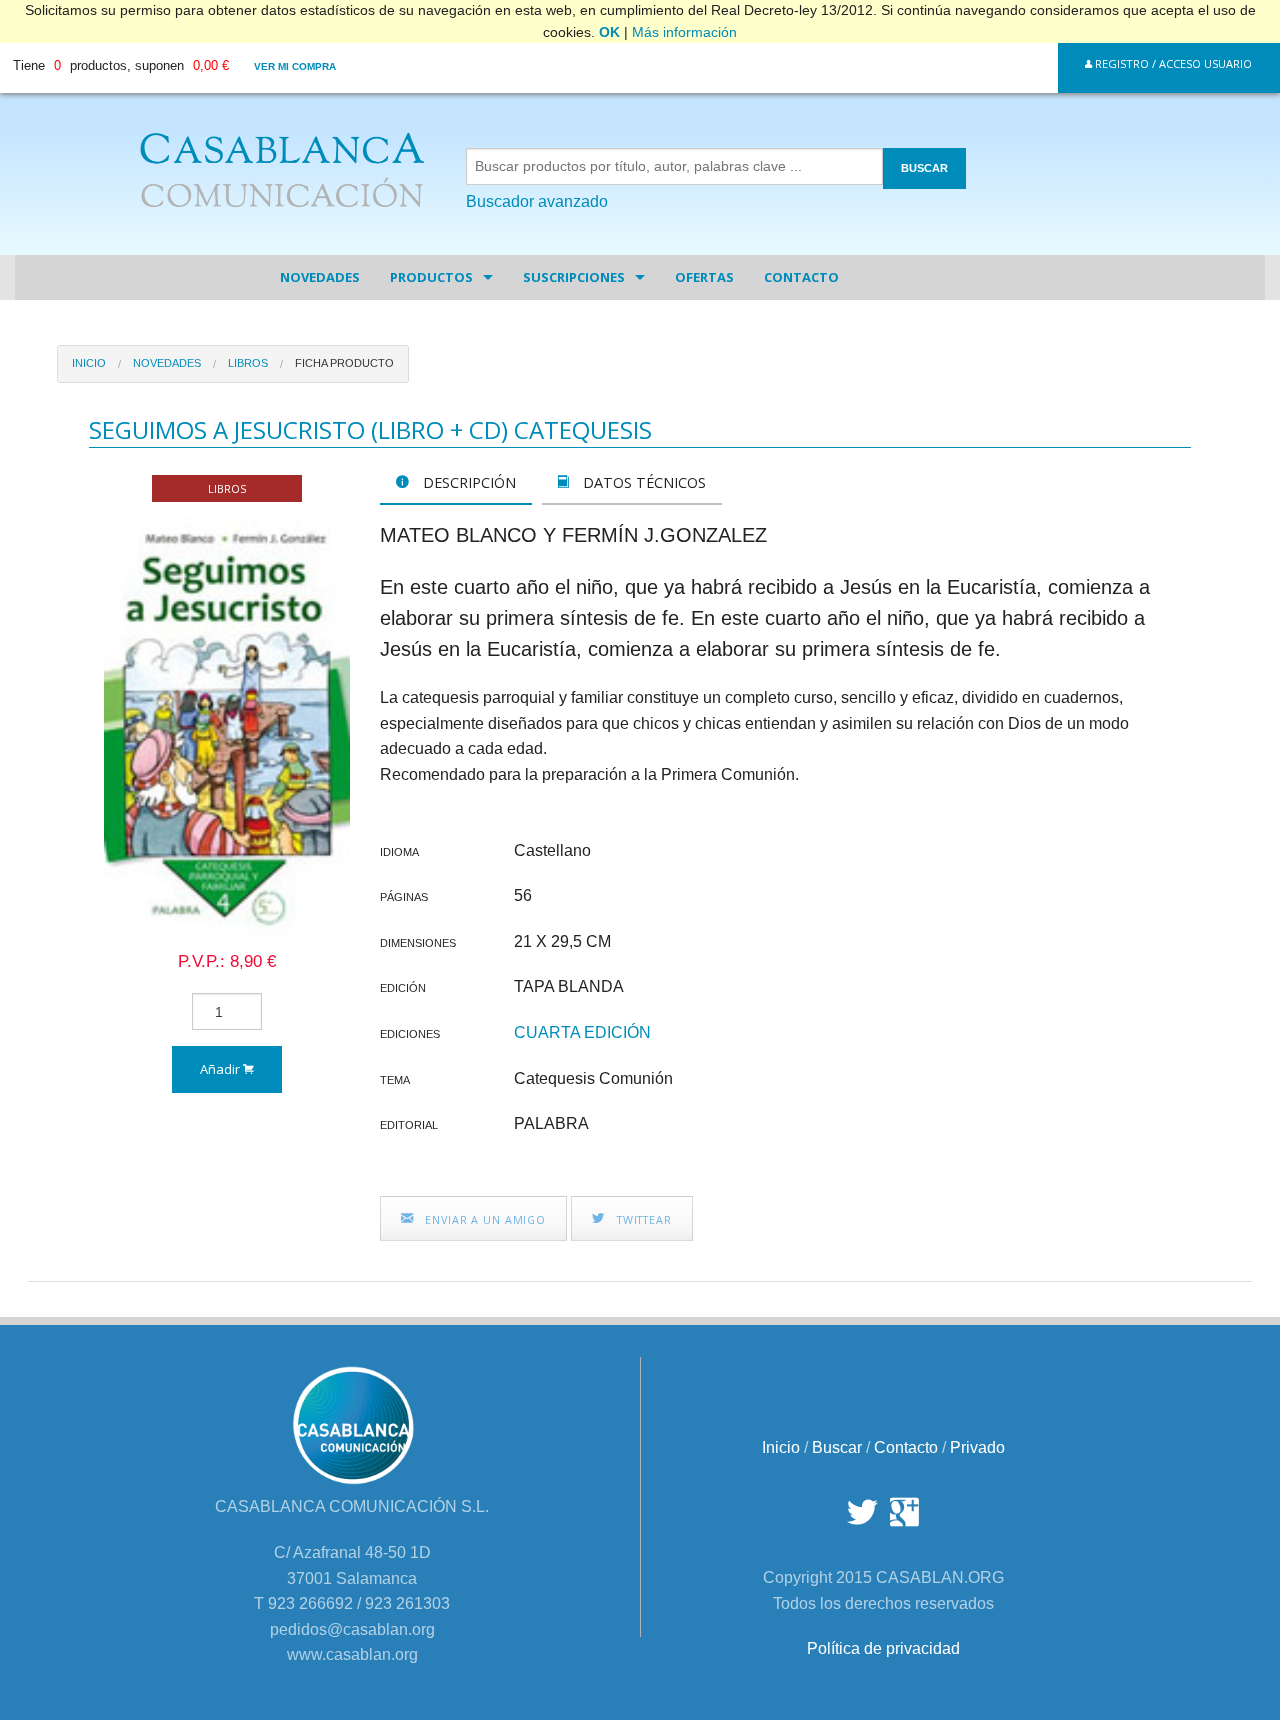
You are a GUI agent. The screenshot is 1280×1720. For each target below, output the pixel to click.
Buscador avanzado (537, 201)
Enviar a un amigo (483, 1219)
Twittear (642, 1219)
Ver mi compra (295, 66)
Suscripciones (574, 277)
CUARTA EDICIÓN (582, 1032)
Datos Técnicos (642, 482)
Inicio (89, 363)
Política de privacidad (883, 1648)
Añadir (221, 1069)
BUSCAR (924, 168)
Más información (684, 32)
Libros (248, 363)
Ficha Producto (344, 363)
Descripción (467, 482)
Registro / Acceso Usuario (1172, 63)
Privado (977, 1447)
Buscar (837, 1447)
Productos (431, 277)
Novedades (320, 277)
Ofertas (704, 277)
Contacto (801, 277)
